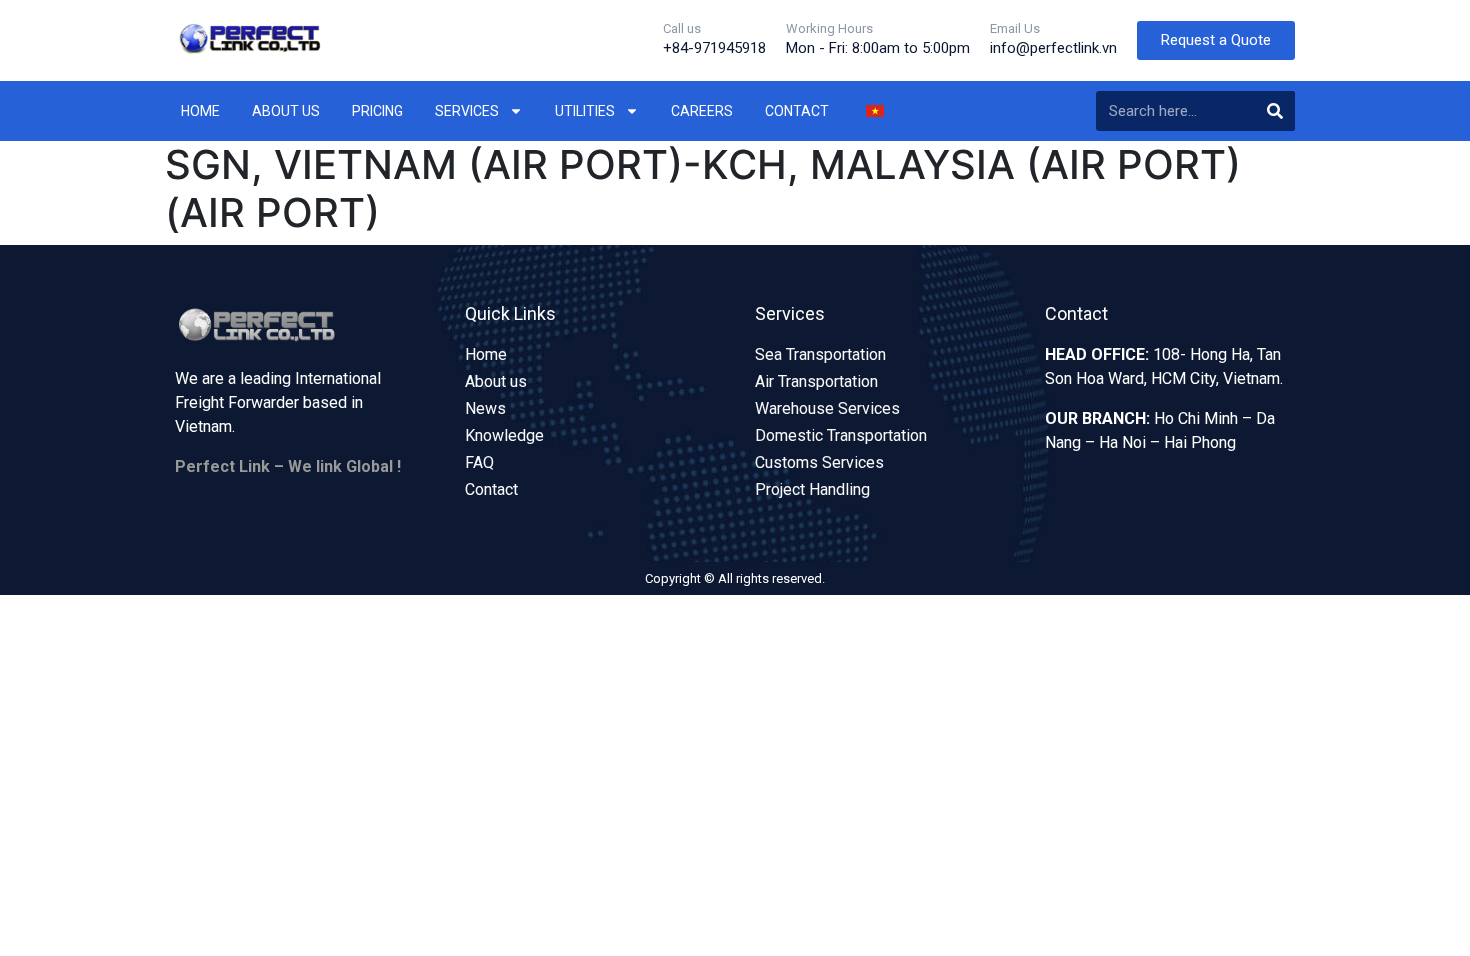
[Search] (1275, 111)
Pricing (377, 111)
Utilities (585, 111)
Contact (797, 111)
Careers (702, 111)
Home (200, 111)
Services (467, 111)
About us (286, 111)
